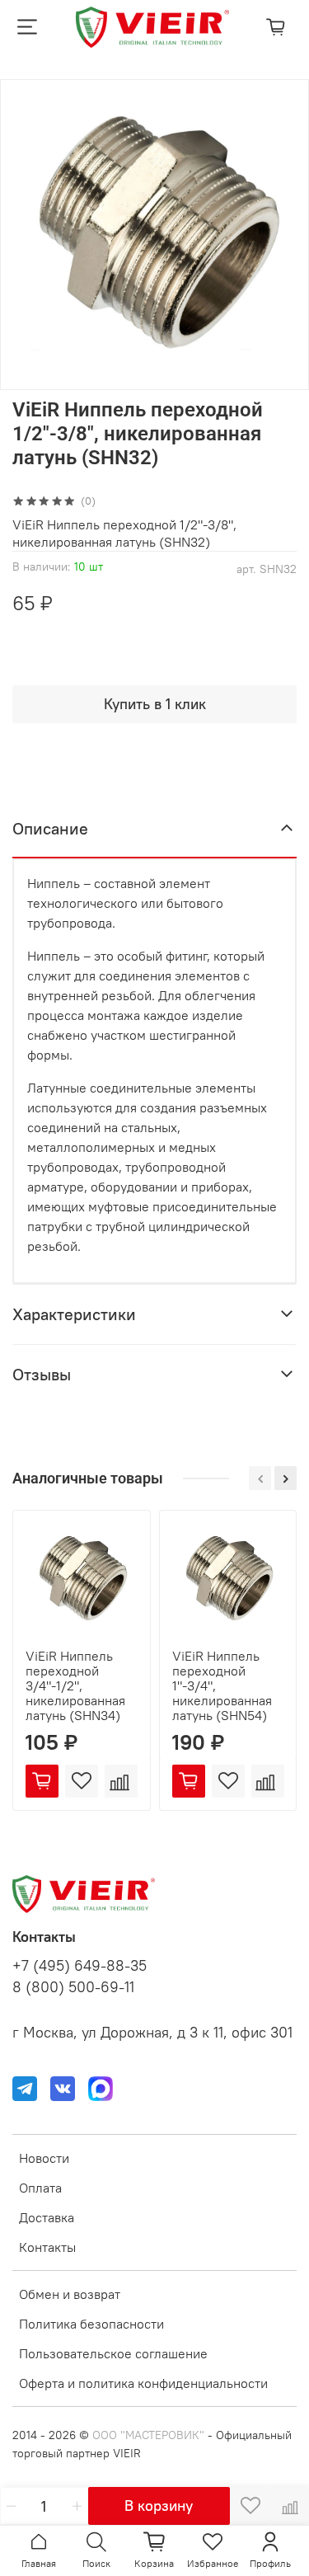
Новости (44, 2158)
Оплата (40, 2188)
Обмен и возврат (70, 2294)
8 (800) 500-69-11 (73, 1987)
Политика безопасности (91, 2324)
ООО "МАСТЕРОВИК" (148, 2435)
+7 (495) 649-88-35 (80, 1966)
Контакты (47, 2247)
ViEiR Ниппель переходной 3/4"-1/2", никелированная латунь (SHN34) (75, 1685)
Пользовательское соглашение (113, 2353)
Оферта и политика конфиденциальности (143, 2383)
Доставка (47, 2217)
